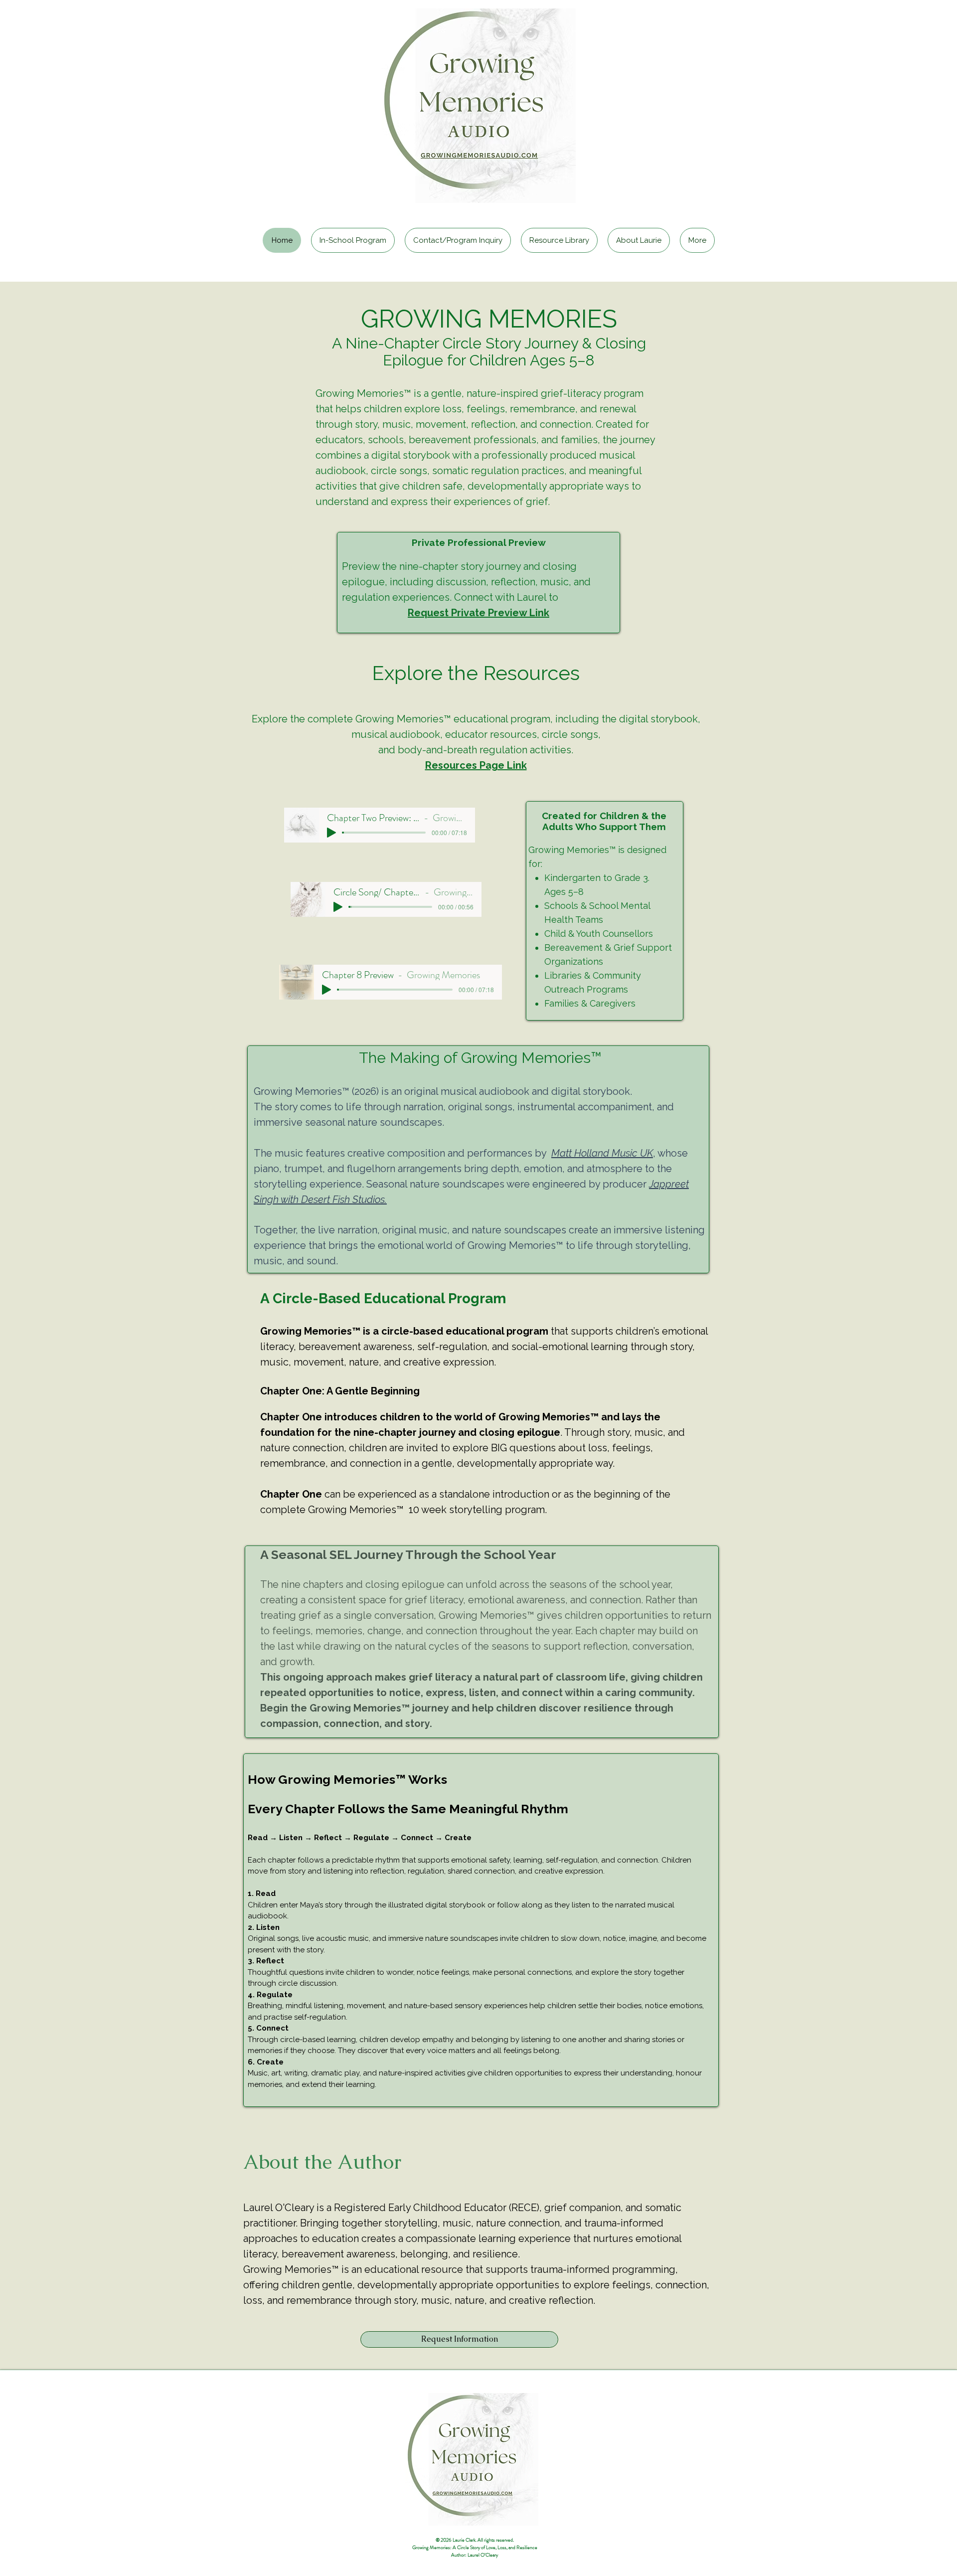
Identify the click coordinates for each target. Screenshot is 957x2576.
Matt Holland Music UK (602, 1153)
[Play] (338, 907)
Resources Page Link (476, 765)
